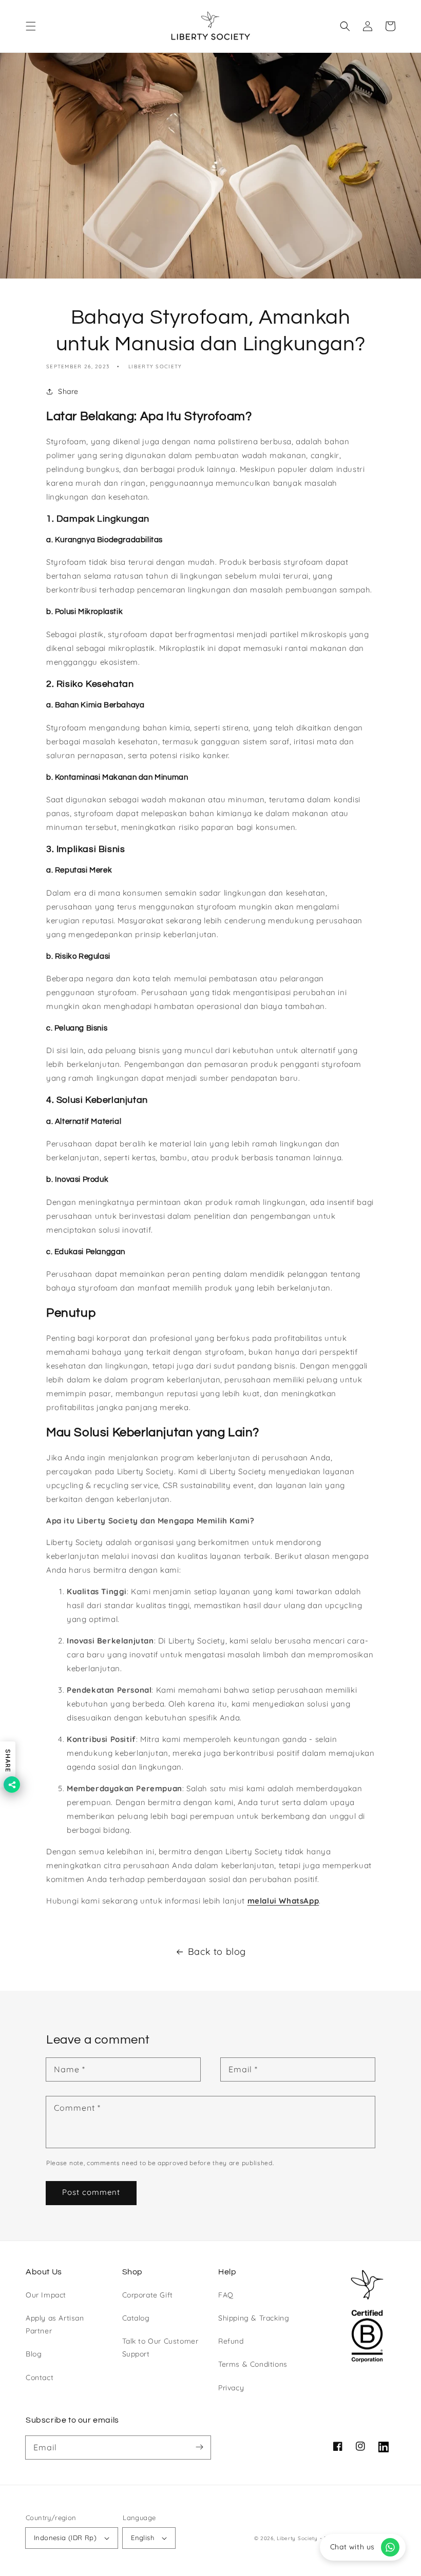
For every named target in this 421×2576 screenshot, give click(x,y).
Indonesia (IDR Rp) (65, 2538)
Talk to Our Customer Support (160, 2347)
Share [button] (68, 391)
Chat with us (352, 2547)
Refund (231, 2341)
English (142, 2538)
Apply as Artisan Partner (55, 2324)
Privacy (231, 2388)
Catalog (136, 2318)
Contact (40, 2377)
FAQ (226, 2295)
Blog (34, 2354)
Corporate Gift (148, 2295)
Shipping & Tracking (254, 2318)
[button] (31, 26)
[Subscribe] (199, 2447)
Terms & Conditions (253, 2364)
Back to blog (217, 1951)
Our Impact (46, 2295)
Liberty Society (297, 2538)
